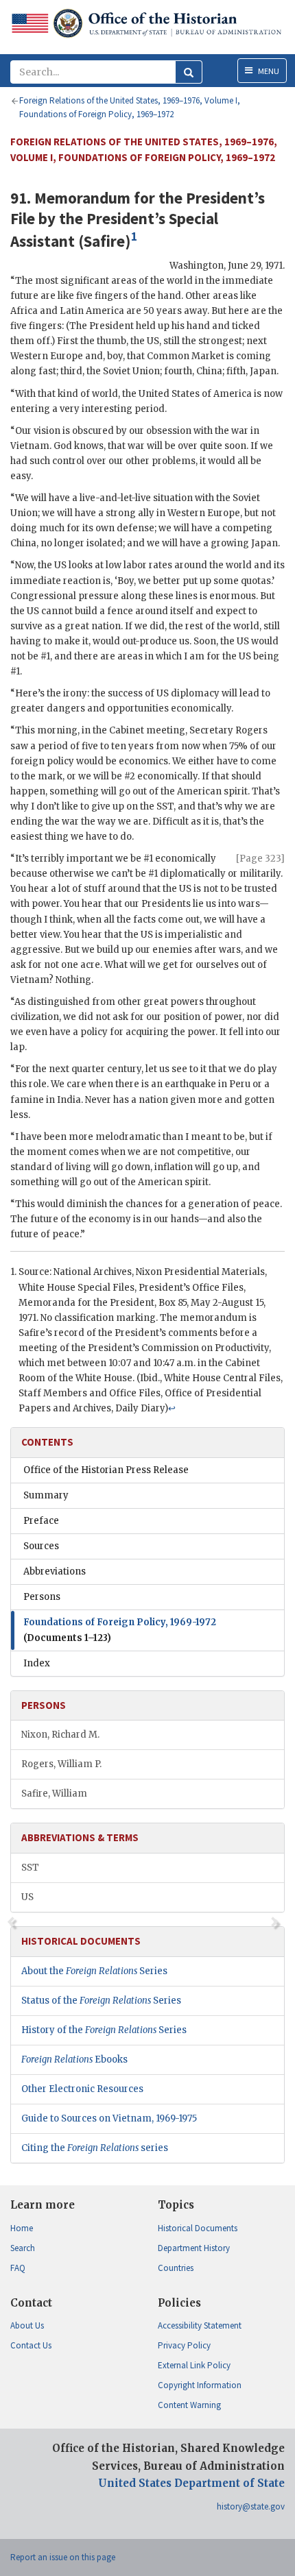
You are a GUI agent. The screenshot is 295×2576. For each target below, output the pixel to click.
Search (23, 2248)
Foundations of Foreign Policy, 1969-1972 (120, 1630)
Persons (42, 1597)
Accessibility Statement (200, 2325)
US (27, 1897)
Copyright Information (200, 2385)
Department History (194, 2248)
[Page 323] (260, 859)
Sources (41, 1546)
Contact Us (31, 2345)
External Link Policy (194, 2365)
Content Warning (189, 2405)
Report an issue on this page (63, 2557)
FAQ (18, 2268)
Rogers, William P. (61, 1764)
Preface (41, 1521)
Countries (176, 2268)
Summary (46, 1495)
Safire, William (54, 1794)
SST (30, 1868)
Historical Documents (198, 2228)
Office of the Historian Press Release (106, 1470)
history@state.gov (251, 2506)
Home (22, 2228)
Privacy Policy (184, 2345)
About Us (27, 2325)
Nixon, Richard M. (60, 1735)
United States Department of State (191, 2483)
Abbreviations (55, 1571)
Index (37, 1663)
